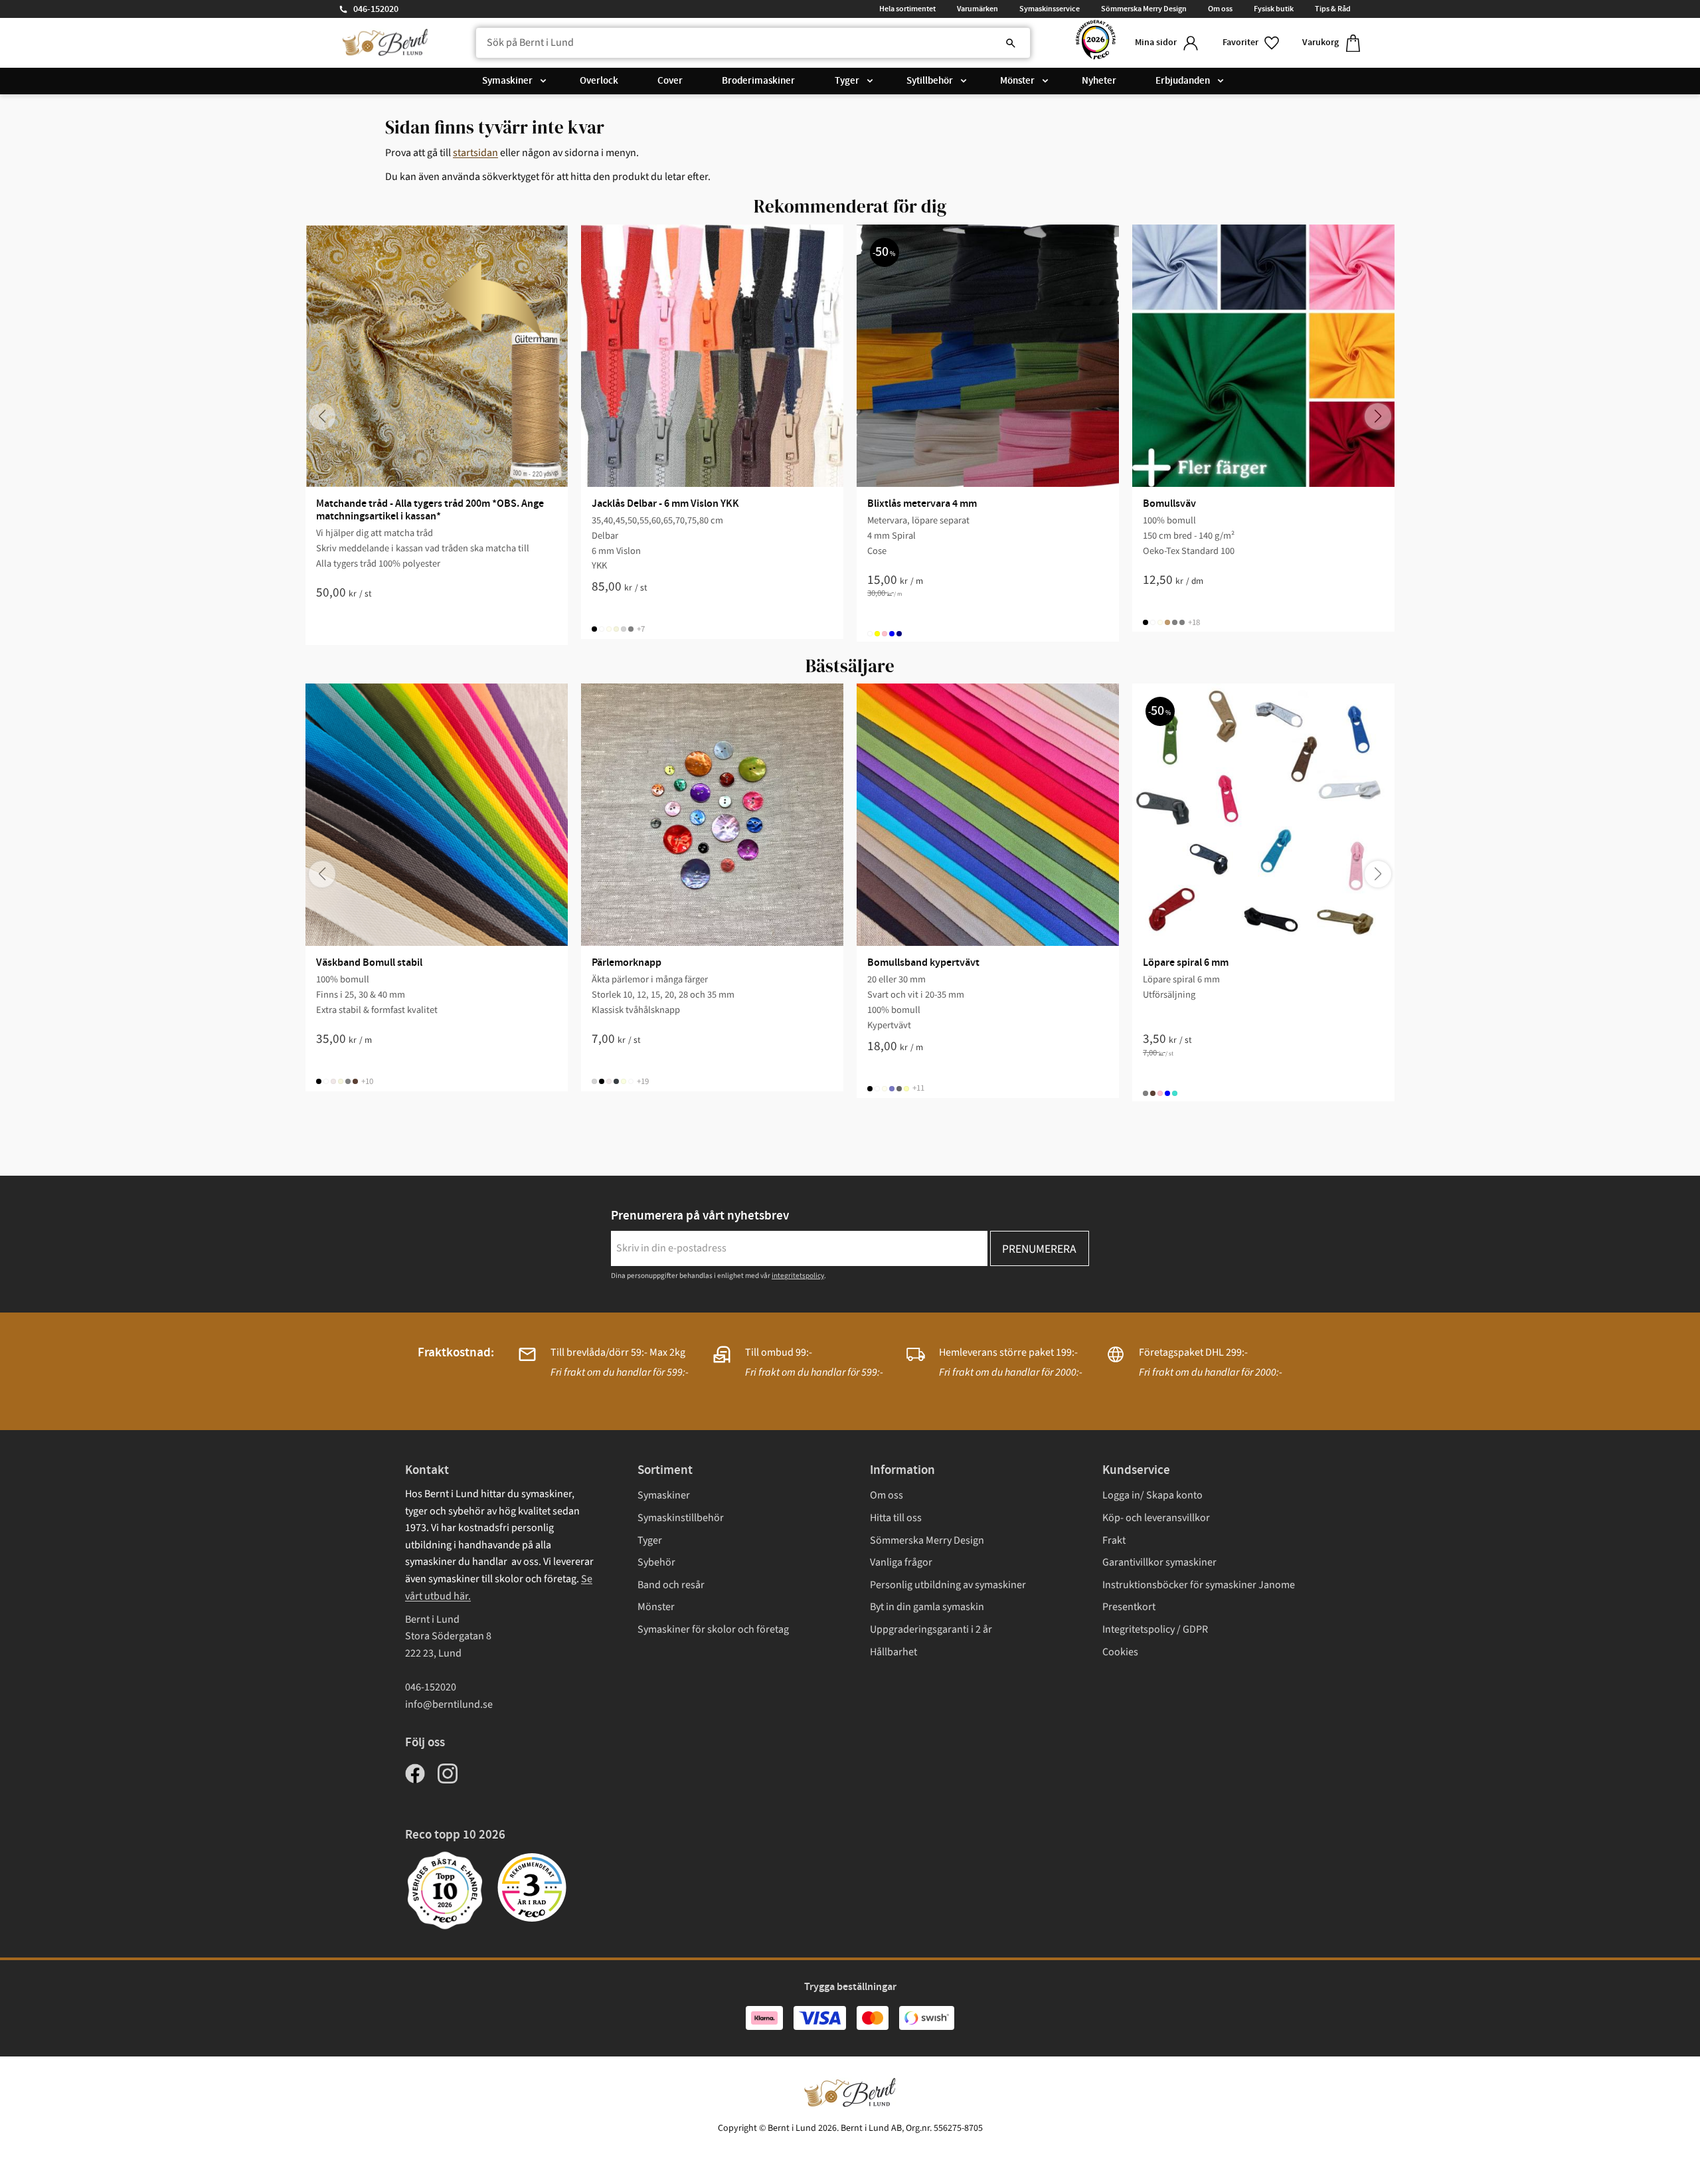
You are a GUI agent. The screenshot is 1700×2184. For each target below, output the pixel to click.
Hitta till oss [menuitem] (896, 1518)
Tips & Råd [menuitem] (1333, 9)
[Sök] (1011, 43)
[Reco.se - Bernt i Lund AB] (1096, 43)
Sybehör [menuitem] (656, 1562)
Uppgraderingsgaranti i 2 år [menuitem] (931, 1629)
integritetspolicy (798, 1276)
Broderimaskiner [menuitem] (758, 81)
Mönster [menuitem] (1017, 81)
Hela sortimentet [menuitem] (907, 9)
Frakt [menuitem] (1114, 1540)
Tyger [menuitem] (847, 81)
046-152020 (376, 9)
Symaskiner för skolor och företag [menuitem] (713, 1629)
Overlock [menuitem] (599, 81)
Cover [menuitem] (670, 81)
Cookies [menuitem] (1120, 1652)
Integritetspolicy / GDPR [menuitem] (1155, 1629)
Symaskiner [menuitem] (507, 81)
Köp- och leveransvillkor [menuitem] (1156, 1518)
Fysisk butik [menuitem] (1274, 9)
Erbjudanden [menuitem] (1183, 81)
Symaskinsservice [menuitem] (1050, 9)
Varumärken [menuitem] (977, 9)
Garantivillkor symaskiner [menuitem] (1159, 1562)
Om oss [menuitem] (1220, 9)
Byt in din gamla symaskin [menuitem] (927, 1607)
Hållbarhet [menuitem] (893, 1652)
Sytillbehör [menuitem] (930, 81)
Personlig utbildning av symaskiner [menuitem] (948, 1585)
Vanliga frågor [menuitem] (901, 1562)
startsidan (475, 153)
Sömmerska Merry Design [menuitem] (1144, 9)
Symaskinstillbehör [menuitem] (681, 1518)
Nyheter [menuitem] (1099, 81)
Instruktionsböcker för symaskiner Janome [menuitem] (1199, 1585)
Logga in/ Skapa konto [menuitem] (1152, 1495)
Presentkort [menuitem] (1129, 1607)
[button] (1252, 43)
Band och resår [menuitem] (671, 1585)
